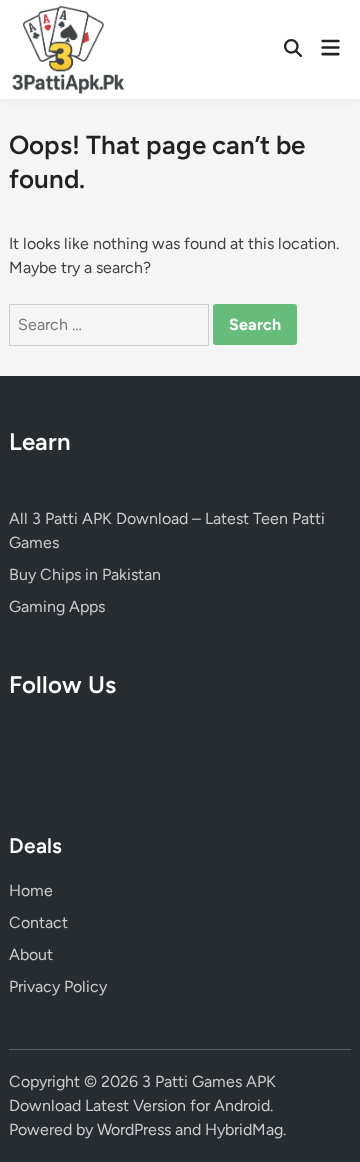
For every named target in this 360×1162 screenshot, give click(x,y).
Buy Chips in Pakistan (85, 574)
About (31, 954)
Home (31, 890)
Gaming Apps (57, 606)
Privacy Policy (58, 986)
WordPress (134, 1129)
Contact (38, 922)
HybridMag (244, 1129)
